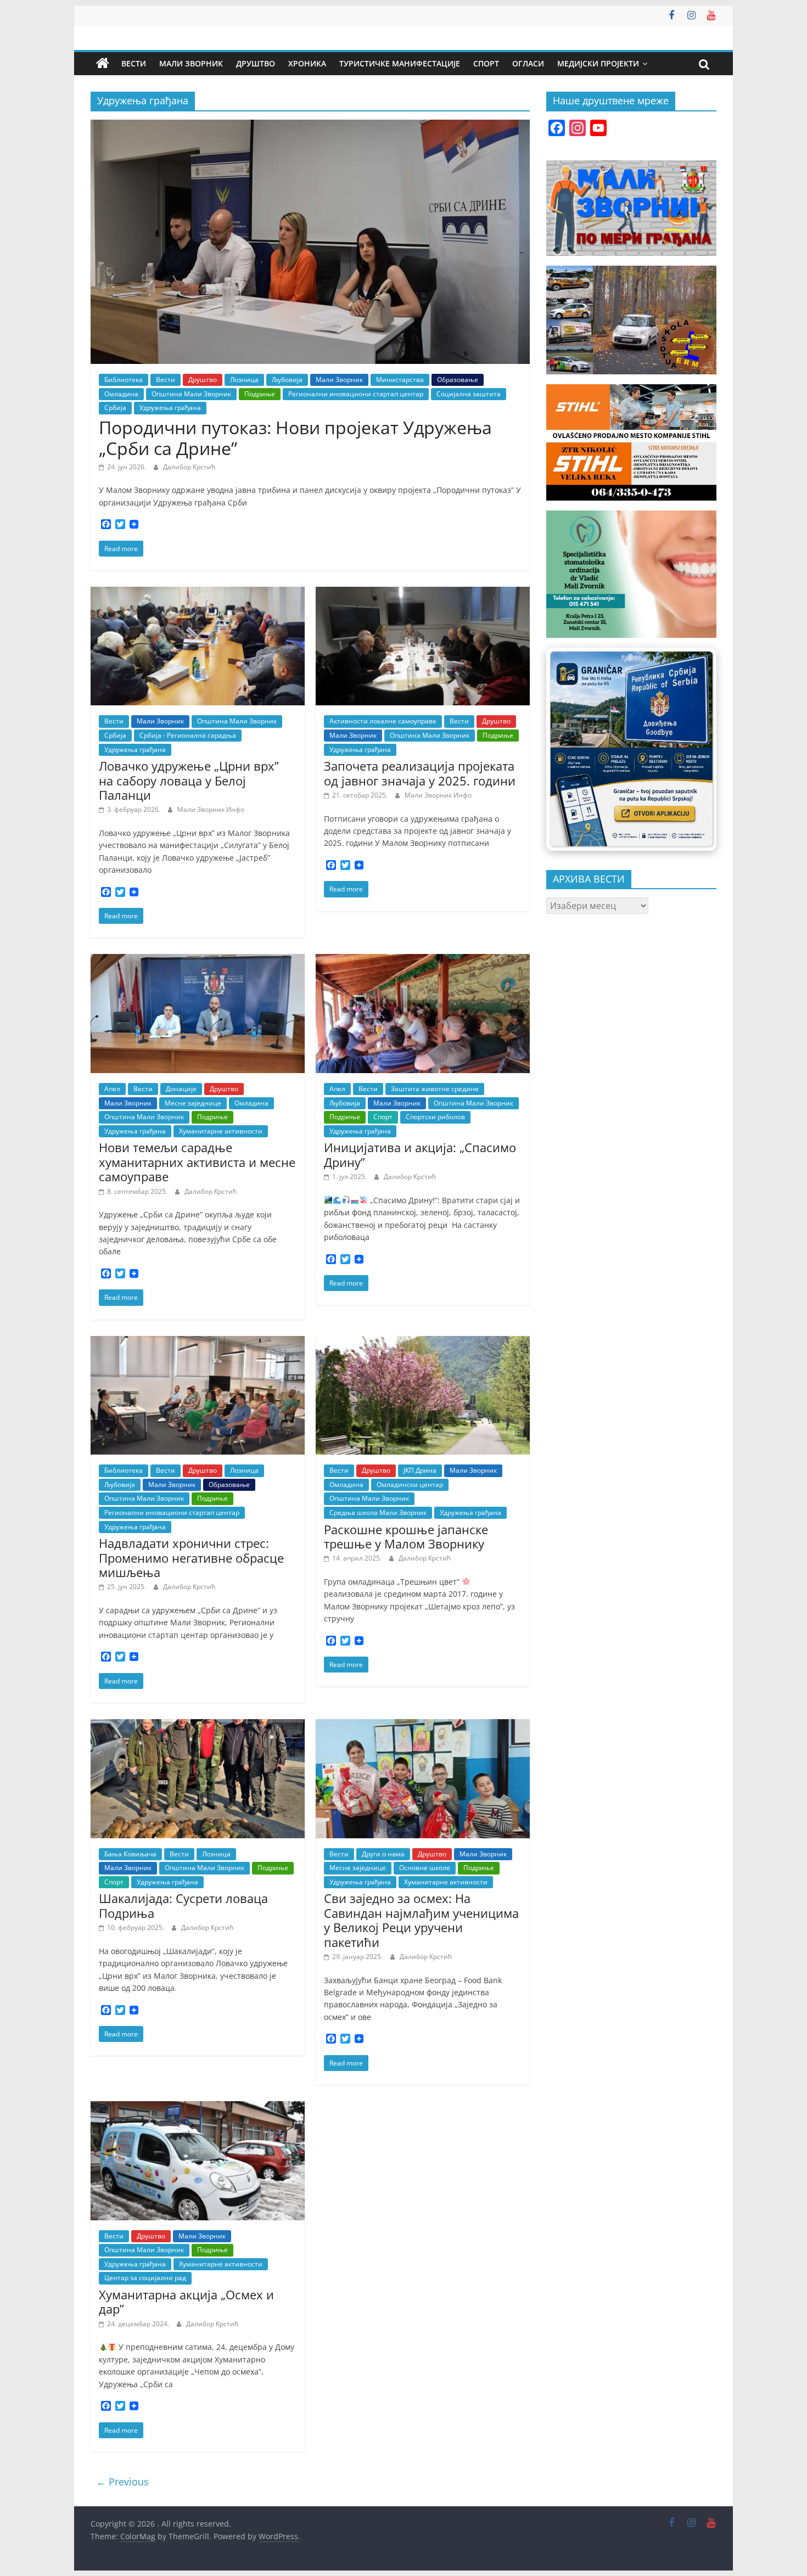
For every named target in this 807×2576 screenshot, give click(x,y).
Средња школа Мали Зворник (378, 1513)
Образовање (458, 380)
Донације (181, 1089)
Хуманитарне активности (221, 1131)
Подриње (260, 394)
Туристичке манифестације (400, 63)
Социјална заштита (469, 394)
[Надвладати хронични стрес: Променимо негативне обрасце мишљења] (198, 1343)
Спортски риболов (435, 1117)
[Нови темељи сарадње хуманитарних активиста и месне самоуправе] (198, 961)
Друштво (256, 63)
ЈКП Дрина (420, 1470)
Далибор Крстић (189, 467)
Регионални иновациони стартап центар (356, 394)
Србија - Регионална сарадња (188, 735)
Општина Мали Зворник (191, 394)
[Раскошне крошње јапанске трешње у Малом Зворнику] (423, 1343)
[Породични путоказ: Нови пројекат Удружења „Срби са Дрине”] (310, 126)
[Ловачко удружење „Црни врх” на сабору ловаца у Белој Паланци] (198, 593)
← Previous (122, 2482)
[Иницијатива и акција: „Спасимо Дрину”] (423, 961)
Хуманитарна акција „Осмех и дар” (186, 2302)
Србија (115, 408)
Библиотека (124, 380)
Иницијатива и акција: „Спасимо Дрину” (420, 1154)
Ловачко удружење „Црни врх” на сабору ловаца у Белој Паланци (189, 780)
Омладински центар (410, 1485)
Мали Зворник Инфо (211, 809)
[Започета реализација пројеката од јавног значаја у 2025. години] (423, 593)
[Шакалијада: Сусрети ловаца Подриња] (198, 1726)
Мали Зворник (191, 63)
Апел (112, 1089)
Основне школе (425, 1868)
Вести (134, 63)
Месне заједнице (193, 1103)
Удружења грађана (170, 408)
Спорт (486, 63)
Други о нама (383, 1854)
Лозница (244, 380)
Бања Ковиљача (130, 1854)
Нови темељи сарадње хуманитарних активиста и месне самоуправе (197, 1162)
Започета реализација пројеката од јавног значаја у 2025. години (420, 773)
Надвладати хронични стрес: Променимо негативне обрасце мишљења (191, 1558)
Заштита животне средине (435, 1089)
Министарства (400, 380)
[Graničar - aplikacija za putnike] (631, 749)
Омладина (121, 394)
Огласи (528, 63)
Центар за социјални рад (145, 2278)
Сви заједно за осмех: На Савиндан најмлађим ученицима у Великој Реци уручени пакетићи (421, 1920)
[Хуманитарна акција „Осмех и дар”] (198, 2108)
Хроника (307, 63)
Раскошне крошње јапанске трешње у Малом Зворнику (406, 1536)
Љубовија (287, 380)
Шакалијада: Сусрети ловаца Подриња (183, 1905)
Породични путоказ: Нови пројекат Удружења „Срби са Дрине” (295, 438)
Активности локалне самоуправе (383, 721)
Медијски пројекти (598, 63)
